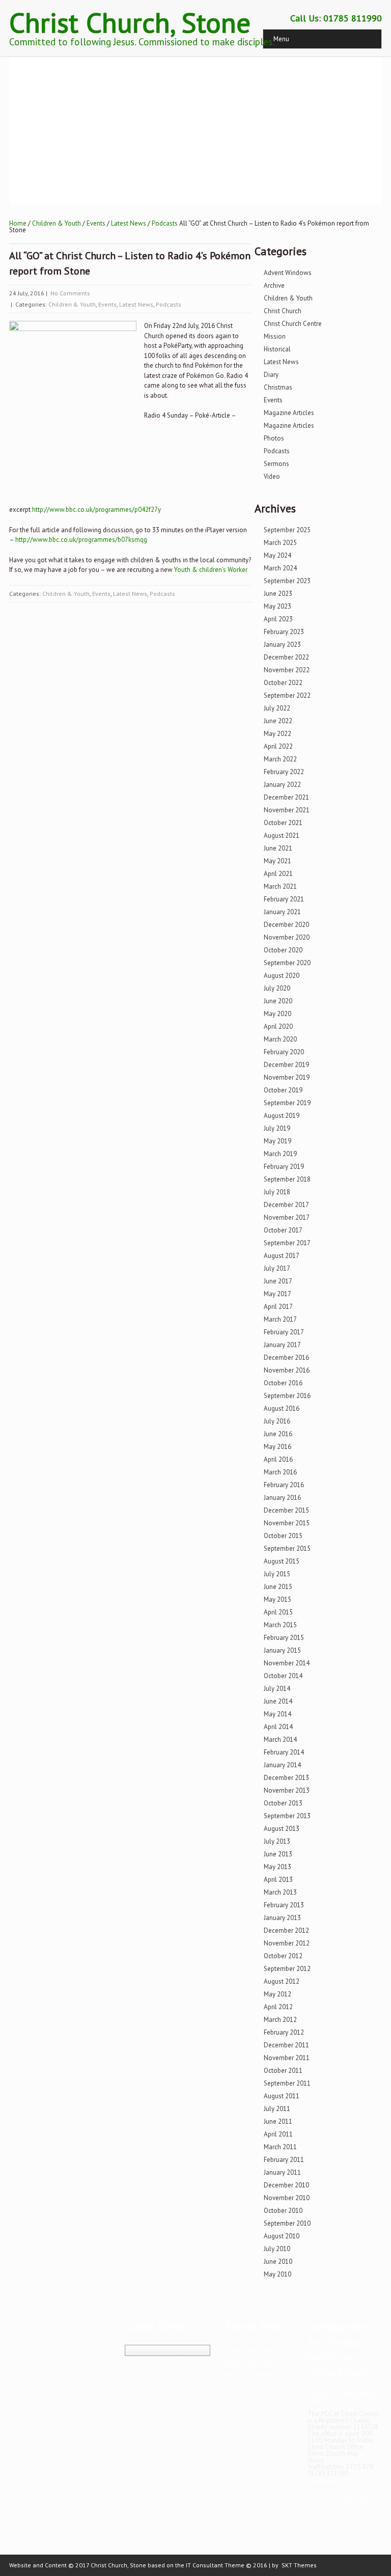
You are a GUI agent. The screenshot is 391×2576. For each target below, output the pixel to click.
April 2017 (278, 1307)
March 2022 (280, 759)
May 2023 (277, 606)
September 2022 (287, 695)
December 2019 (286, 1065)
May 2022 (277, 734)
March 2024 (280, 568)
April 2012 (278, 2007)
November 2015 (287, 1523)
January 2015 (282, 1650)
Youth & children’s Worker (211, 570)
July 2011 (277, 2109)
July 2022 (277, 708)
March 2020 (280, 1039)
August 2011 (282, 2096)
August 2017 (282, 1256)
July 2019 (277, 1128)
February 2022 (284, 772)
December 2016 (286, 1358)
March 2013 (280, 1892)
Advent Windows (288, 273)
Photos (274, 438)
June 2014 (278, 1701)
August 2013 (282, 1829)
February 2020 (284, 1052)
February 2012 (284, 2032)
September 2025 (287, 530)
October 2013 (283, 1803)
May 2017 (277, 1294)
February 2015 (284, 1638)
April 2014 (278, 1727)
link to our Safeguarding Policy (342, 2397)
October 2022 (283, 683)
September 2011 (287, 2083)
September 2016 (287, 1396)
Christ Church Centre (293, 324)
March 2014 (280, 1739)
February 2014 (284, 1752)
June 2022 (278, 721)
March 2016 (280, 1472)
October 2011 (283, 2071)
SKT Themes (299, 2565)
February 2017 (284, 1332)
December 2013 (286, 1778)
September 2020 (287, 963)
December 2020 (286, 925)
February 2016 (284, 1485)
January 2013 (282, 1918)
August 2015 (282, 1561)
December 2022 (286, 657)
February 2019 (284, 1167)
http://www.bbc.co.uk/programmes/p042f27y (96, 510)
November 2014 (287, 1663)
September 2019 (287, 1103)
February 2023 (284, 632)
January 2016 (282, 1498)
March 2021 (280, 886)
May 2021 (277, 861)
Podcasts (165, 223)
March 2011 (280, 2147)
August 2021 (282, 835)
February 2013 (284, 1905)
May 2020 (277, 1014)
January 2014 (282, 1765)
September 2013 (287, 1816)
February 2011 (284, 2160)
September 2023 (287, 581)
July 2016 (277, 1421)
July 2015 (277, 1574)
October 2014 (283, 1676)
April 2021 (278, 874)
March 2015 (280, 1625)
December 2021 (286, 797)
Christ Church (283, 311)
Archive (274, 285)
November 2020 (287, 937)
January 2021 (282, 912)
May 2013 (277, 1867)
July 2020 (277, 988)
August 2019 (282, 1116)
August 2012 (282, 1981)
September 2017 (287, 1243)
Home (18, 223)
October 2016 (283, 1383)
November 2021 (287, 810)
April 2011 (278, 2134)
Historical (277, 349)
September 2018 (287, 1179)
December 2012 (286, 1930)
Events (96, 223)
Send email (324, 2482)
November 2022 (287, 670)
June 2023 (278, 594)
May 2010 (277, 2274)
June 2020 (278, 1001)
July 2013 (277, 1841)
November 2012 (287, 1943)
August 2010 (282, 2236)
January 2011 (282, 2172)
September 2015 (287, 1549)
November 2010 (287, 2198)
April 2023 (278, 619)
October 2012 (283, 1956)
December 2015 (286, 1510)
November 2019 (287, 1077)
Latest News (129, 223)
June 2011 (278, 2121)
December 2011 (286, 2045)
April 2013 (278, 1880)
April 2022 (278, 746)
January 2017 (282, 1345)
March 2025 (280, 543)
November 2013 (287, 1790)
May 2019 (277, 1141)
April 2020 (278, 1026)
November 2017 (287, 1217)
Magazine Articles (289, 413)
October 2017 (283, 1230)
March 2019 (280, 1154)
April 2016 (278, 1459)
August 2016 (282, 1408)
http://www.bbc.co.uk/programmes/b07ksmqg (81, 540)
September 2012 (287, 1969)
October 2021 (283, 823)
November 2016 (287, 1370)
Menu (281, 39)
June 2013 (278, 1854)
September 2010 (287, 2223)
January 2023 (282, 645)
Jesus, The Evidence (254, 2351)
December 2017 (286, 1205)
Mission (275, 336)
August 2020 (282, 976)
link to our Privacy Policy (342, 2500)
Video (272, 476)
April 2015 (278, 1612)
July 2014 (277, 1689)
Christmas (278, 387)
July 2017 (277, 1268)
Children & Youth (57, 223)
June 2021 (278, 848)
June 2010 (278, 2262)
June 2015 (278, 1587)
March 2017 (280, 1319)
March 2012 (280, 2020)
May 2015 (277, 1599)
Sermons (276, 464)
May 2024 (277, 555)
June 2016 (278, 1434)
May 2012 (277, 1994)
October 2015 (283, 1536)
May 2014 (277, 1714)
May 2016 (277, 1447)
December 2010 (286, 2185)
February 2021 (284, 899)
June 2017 (278, 1281)
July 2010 (277, 2249)
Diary (271, 375)
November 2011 (287, 2058)
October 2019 (283, 1090)
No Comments (70, 293)
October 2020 (283, 950)
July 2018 (277, 1192)
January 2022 (282, 785)
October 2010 (283, 2211)
